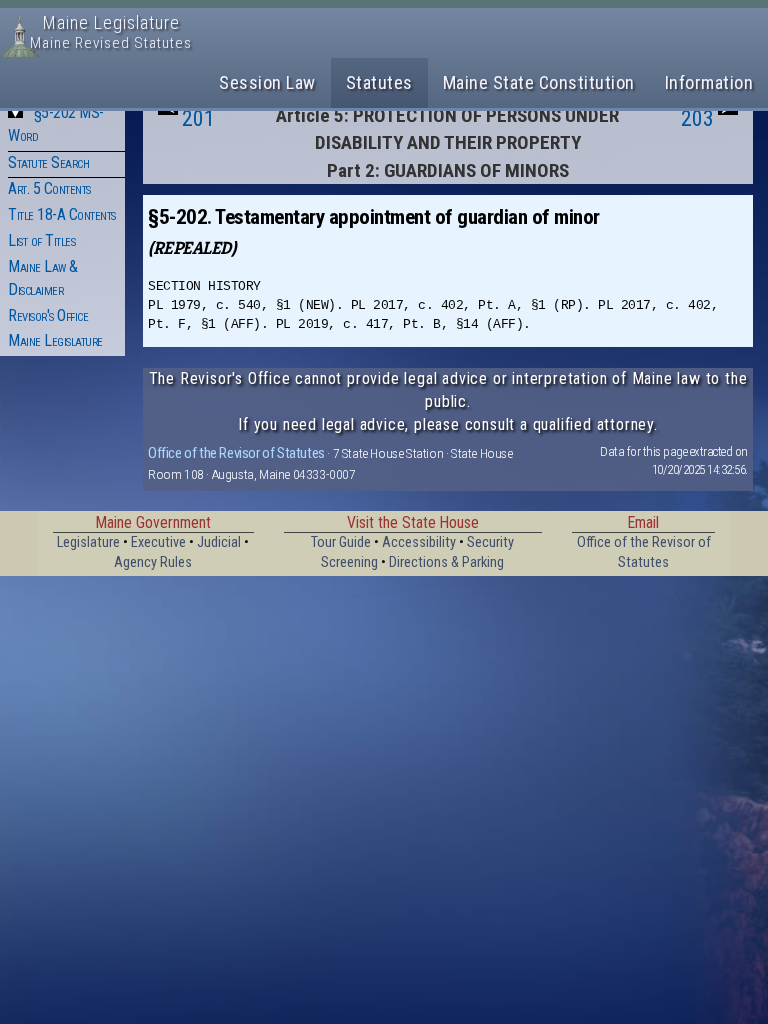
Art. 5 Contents (49, 188)
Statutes (379, 82)
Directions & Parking (446, 562)
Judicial (219, 542)
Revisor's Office (48, 315)
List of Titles (41, 240)
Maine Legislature (55, 340)
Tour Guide (341, 542)
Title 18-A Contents (62, 214)
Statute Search (48, 162)
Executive (158, 542)
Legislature (88, 542)
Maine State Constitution (539, 82)
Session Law (267, 82)
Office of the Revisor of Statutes (236, 453)
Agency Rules (153, 562)
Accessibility (419, 542)
